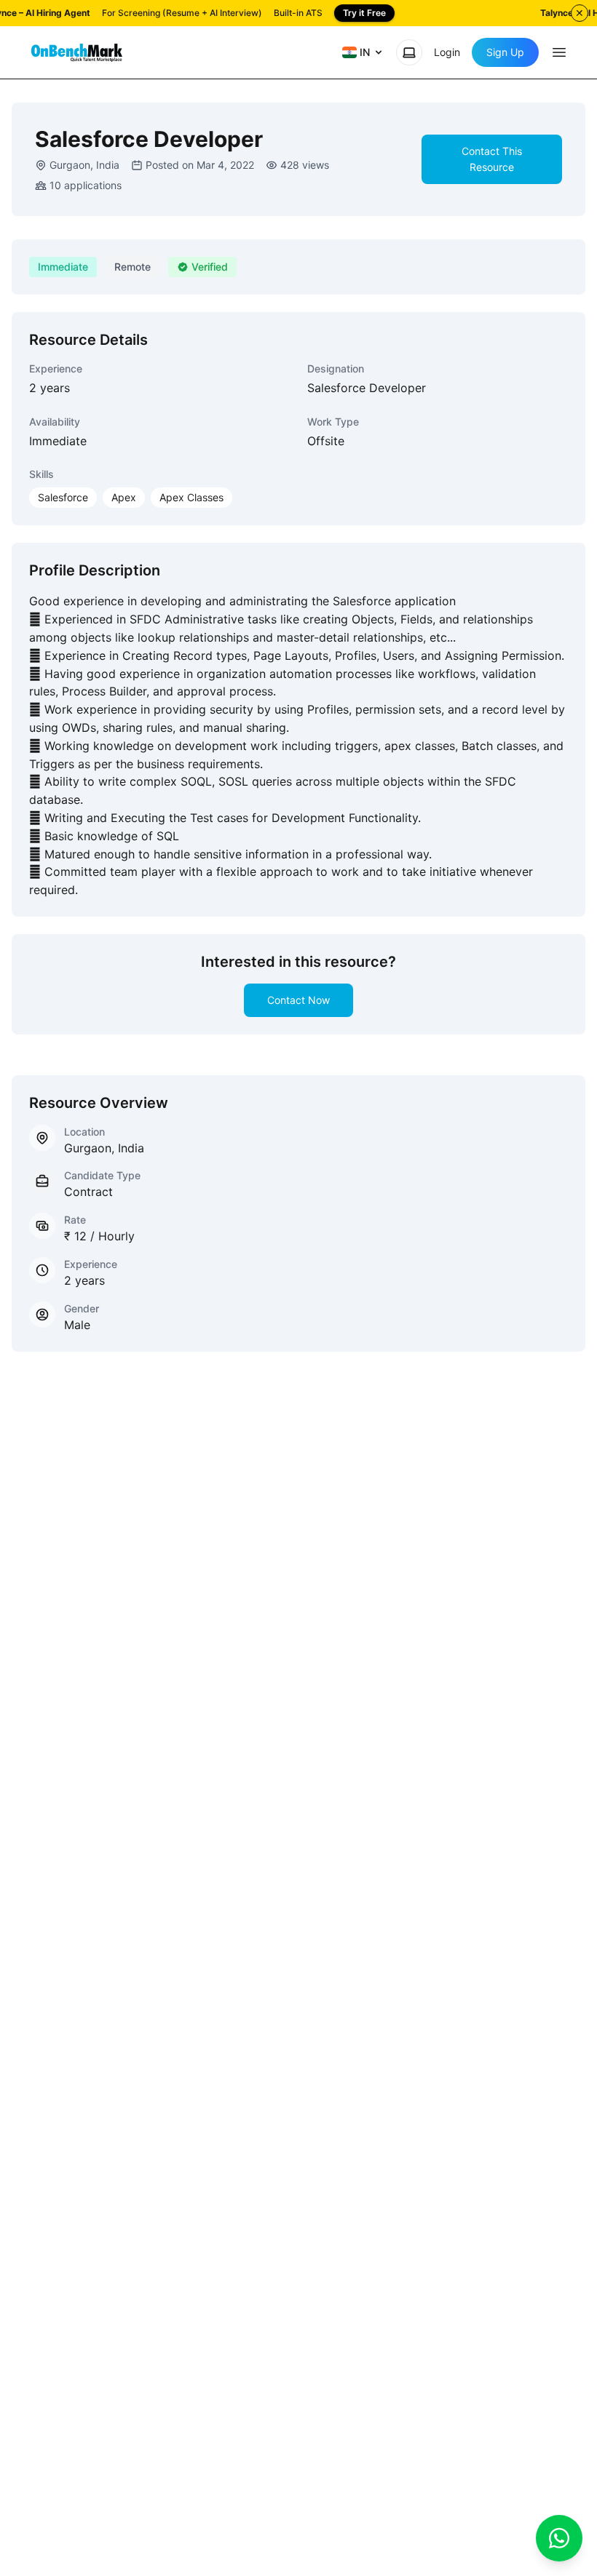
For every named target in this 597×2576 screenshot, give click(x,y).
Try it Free (364, 13)
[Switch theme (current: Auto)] (409, 52)
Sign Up (505, 52)
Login (447, 52)
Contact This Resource (492, 159)
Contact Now (298, 1000)
